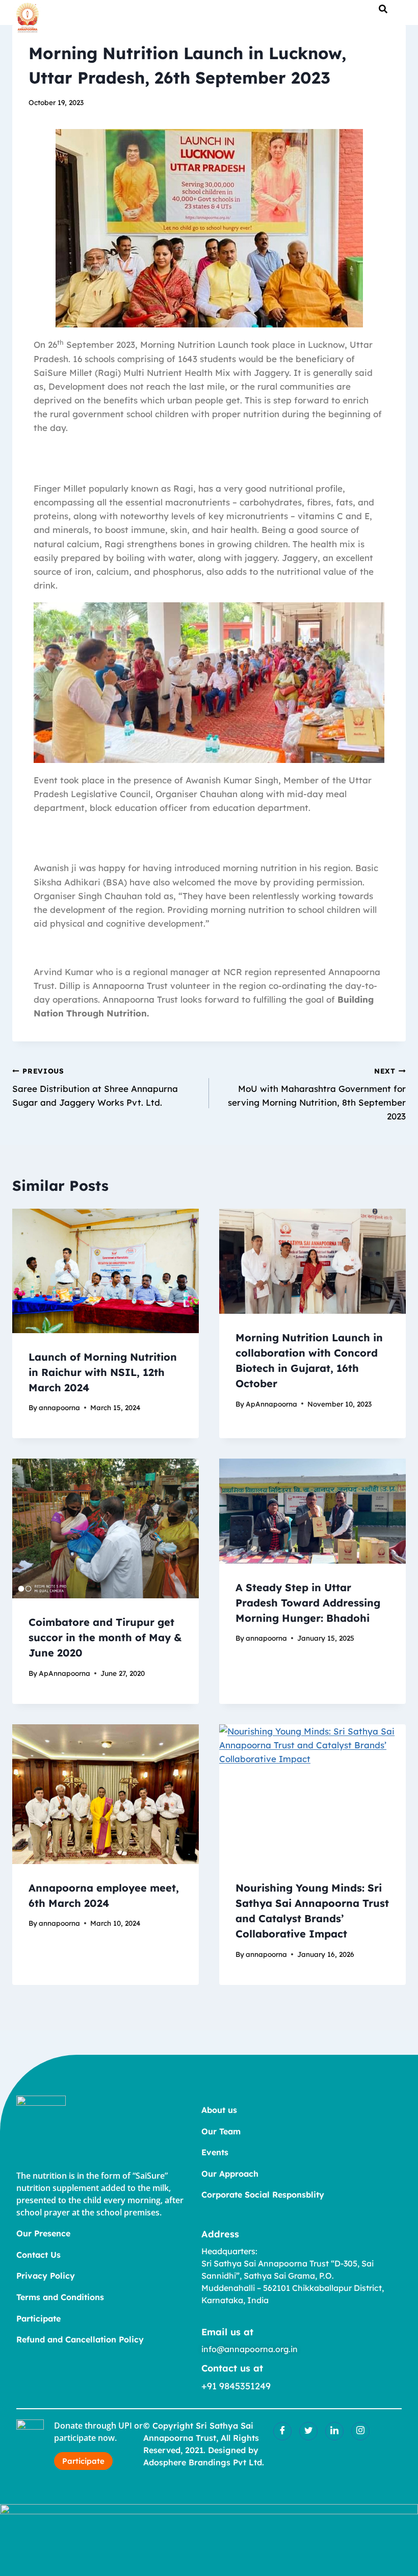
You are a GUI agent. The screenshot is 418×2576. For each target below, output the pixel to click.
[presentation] (106, 1271)
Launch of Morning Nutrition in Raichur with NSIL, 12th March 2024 (103, 1372)
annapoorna (59, 1407)
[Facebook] (282, 2431)
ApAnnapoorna (271, 1404)
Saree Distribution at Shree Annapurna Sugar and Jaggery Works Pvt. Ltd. (95, 1087)
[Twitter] (308, 2431)
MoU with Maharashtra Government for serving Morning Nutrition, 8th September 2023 (317, 1094)
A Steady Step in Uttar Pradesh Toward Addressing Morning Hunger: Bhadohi (308, 1603)
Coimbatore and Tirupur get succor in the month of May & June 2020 (105, 1637)
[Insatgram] (360, 2431)
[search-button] (383, 9)
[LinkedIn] (334, 2431)
